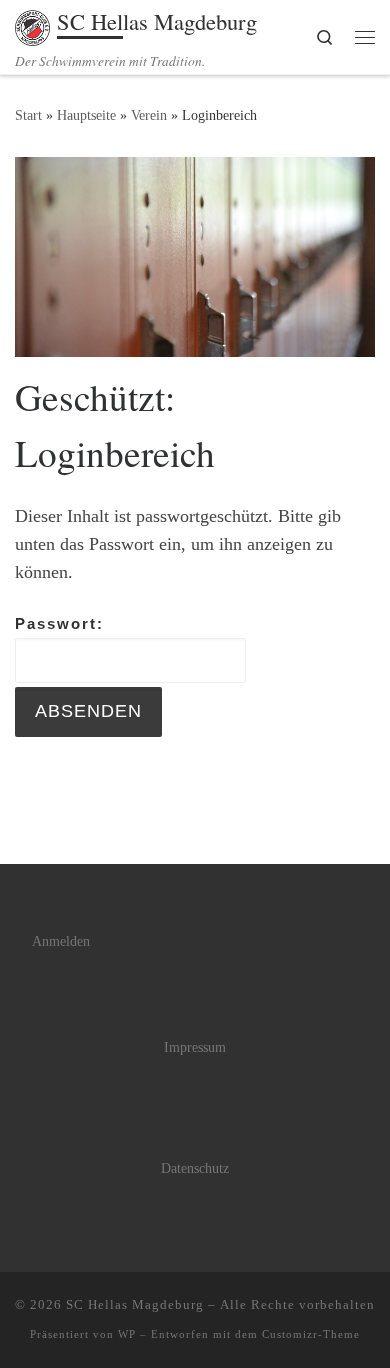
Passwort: (59, 623)
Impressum (195, 1047)
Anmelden (61, 941)
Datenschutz (195, 1168)
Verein (149, 115)
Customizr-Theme (311, 1334)
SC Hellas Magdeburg (135, 1304)
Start (28, 115)
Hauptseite (86, 115)
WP (127, 1334)
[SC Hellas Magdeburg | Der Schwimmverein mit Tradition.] (32, 24)
